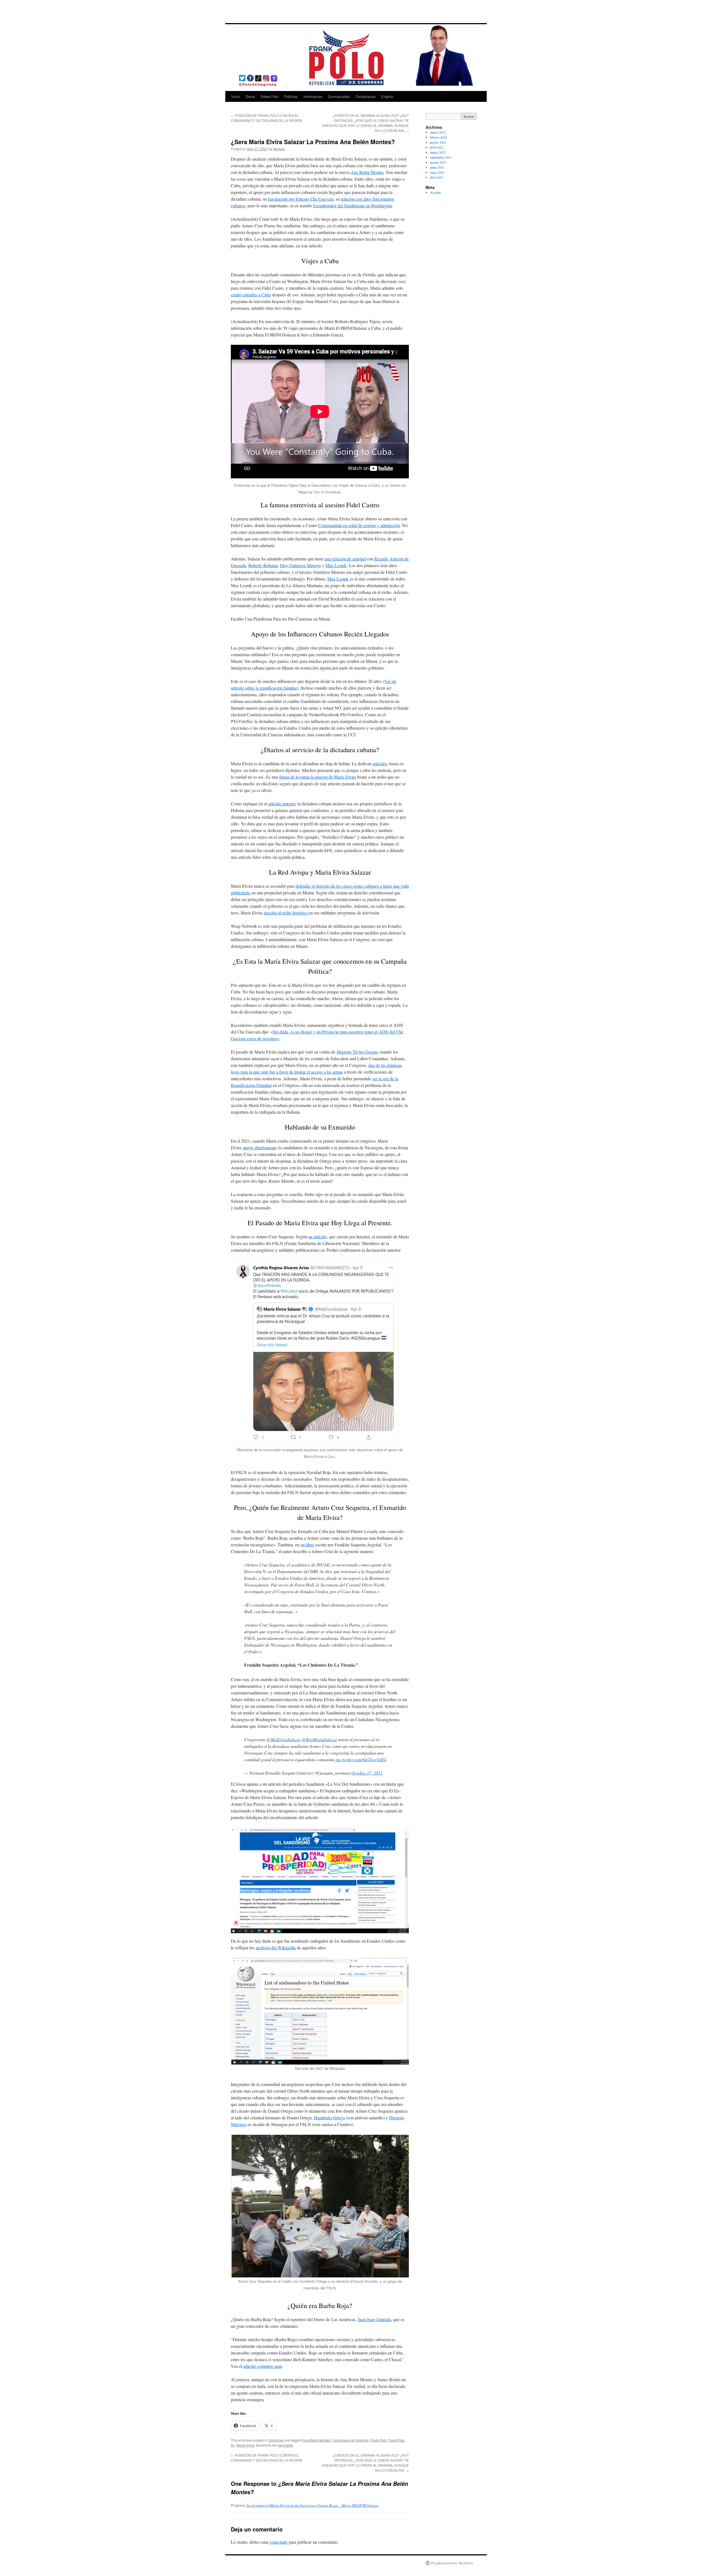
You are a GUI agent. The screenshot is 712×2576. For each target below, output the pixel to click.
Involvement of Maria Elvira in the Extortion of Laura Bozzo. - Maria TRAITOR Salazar (313, 2505)
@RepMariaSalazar (319, 1739)
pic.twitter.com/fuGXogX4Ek (361, 1759)
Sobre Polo (270, 96)
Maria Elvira (245, 2445)
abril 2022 (437, 147)
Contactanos (366, 96)
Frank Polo (378, 2440)
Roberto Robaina (263, 565)
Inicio (236, 96)
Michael (279, 149)
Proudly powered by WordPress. (453, 2563)
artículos (380, 763)
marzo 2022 (438, 152)
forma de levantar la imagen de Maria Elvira (318, 777)
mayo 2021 (437, 172)
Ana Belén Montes (367, 172)
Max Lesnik (336, 565)
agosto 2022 (438, 142)
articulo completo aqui (263, 2366)
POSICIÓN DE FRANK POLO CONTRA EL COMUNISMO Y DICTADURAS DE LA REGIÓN (266, 118)
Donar (250, 96)
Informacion (313, 96)
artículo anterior (282, 804)
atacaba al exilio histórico (286, 913)
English (387, 96)
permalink (285, 2445)
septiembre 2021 (441, 157)
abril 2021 (437, 177)
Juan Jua (365, 2319)
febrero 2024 (438, 137)
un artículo (317, 1237)
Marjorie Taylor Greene (357, 1052)
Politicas (291, 96)
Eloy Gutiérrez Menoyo (301, 565)
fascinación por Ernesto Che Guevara (301, 199)
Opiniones (276, 2440)
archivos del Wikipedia (276, 1948)
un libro (307, 1545)
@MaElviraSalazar (284, 1739)
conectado (279, 2542)
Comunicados (339, 96)
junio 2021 (437, 167)
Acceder (435, 192)
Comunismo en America (350, 2440)
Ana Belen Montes (317, 2440)
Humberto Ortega (329, 2118)
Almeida (383, 2319)
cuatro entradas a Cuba (251, 295)
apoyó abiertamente (260, 1147)
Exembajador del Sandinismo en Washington (353, 206)
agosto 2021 (438, 162)
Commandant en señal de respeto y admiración (359, 525)
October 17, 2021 (367, 1773)
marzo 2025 (438, 132)
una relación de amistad (345, 559)
